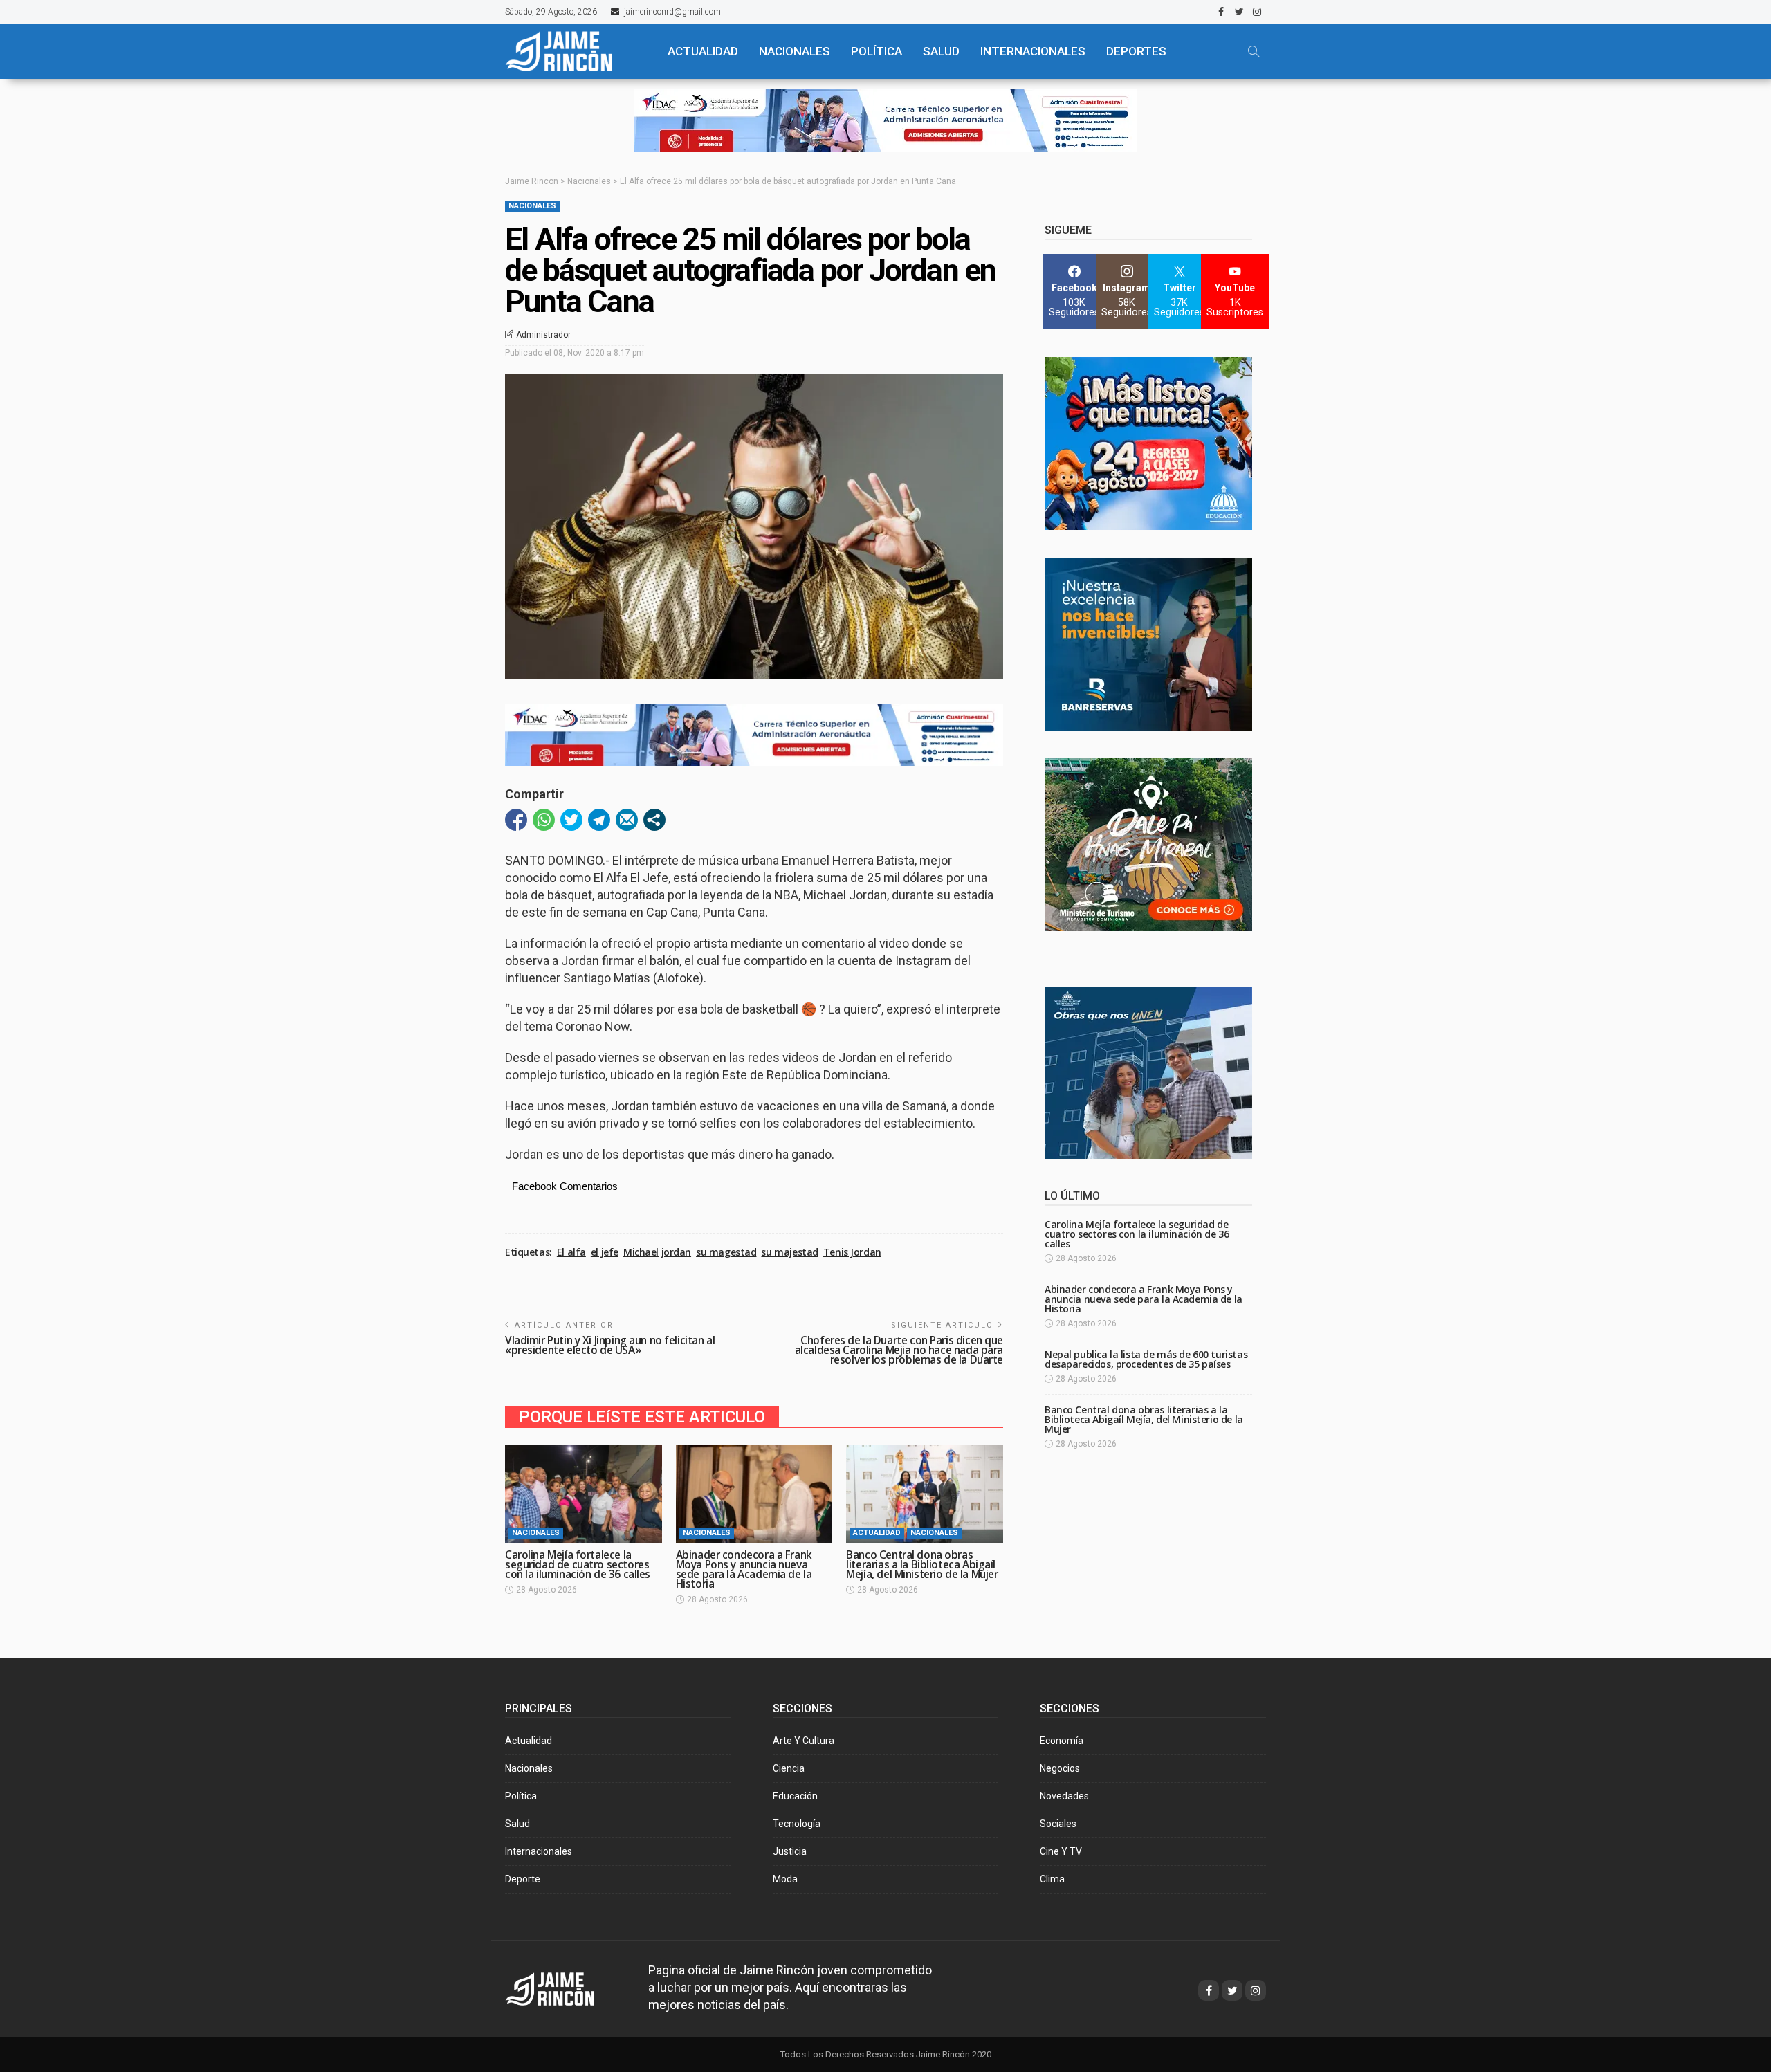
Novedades (1064, 1796)
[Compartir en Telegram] (599, 820)
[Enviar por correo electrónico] (627, 820)
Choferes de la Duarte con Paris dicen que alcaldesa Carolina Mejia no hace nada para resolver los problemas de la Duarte (899, 1350)
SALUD (941, 51)
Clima (1052, 1879)
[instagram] (1257, 12)
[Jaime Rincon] (563, 1987)
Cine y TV (1061, 1851)
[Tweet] (571, 820)
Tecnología (797, 1824)
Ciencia (789, 1768)
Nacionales (532, 206)
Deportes (1136, 51)
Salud (517, 1824)
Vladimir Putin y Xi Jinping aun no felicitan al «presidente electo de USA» (610, 1345)
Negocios (1060, 1768)
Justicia (790, 1851)
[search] (1254, 51)
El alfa (571, 1252)
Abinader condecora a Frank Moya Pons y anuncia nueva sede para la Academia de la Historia (744, 1569)
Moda (785, 1879)
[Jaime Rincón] (574, 51)
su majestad (789, 1252)
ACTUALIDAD (703, 51)
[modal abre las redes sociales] (654, 820)
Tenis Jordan (852, 1252)
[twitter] (1239, 12)
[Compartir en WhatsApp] (544, 820)
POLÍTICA (877, 51)
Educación (795, 1796)
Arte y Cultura (804, 1741)
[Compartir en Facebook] (516, 820)
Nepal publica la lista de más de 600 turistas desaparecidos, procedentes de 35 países (1146, 1359)
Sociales (1058, 1824)
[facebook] (1221, 12)
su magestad (726, 1252)
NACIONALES (795, 51)
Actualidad (877, 1533)
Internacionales (1033, 51)
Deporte (523, 1879)
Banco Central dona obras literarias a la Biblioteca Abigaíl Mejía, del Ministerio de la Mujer (922, 1565)
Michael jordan (657, 1252)
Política (521, 1796)
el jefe (605, 1252)
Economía (1062, 1741)
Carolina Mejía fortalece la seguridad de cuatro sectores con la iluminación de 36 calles (578, 1565)
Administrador (543, 335)
